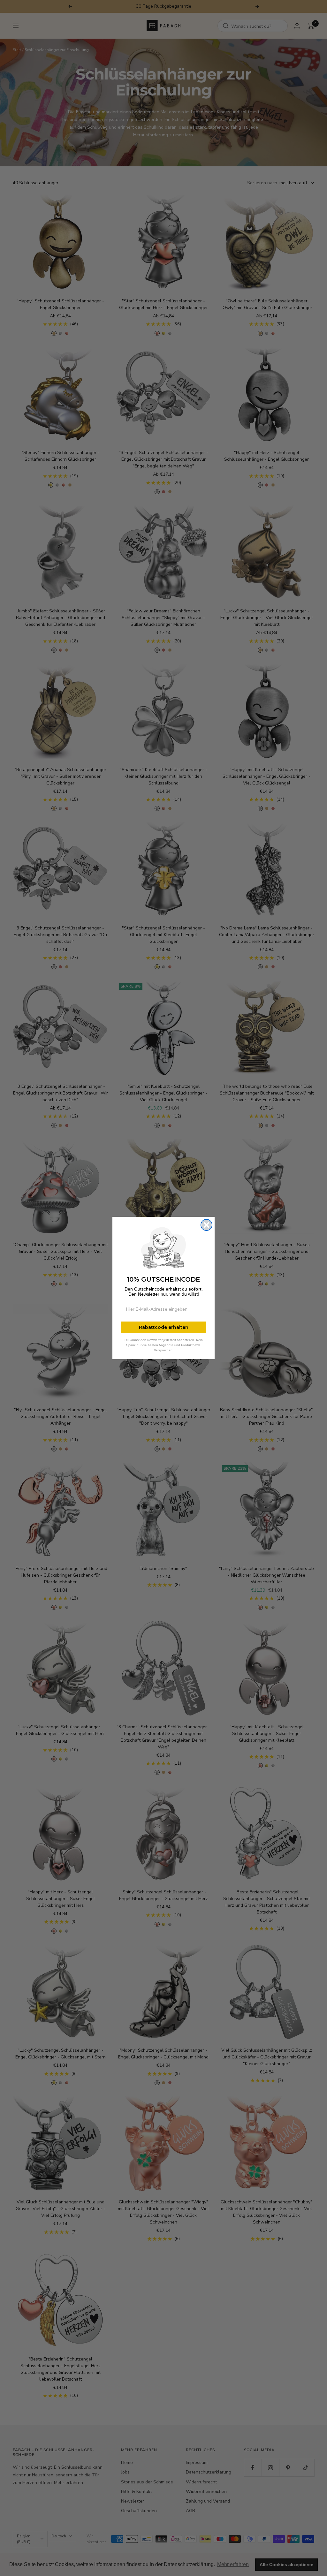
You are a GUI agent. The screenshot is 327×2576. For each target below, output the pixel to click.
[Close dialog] (206, 1225)
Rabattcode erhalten (164, 1327)
